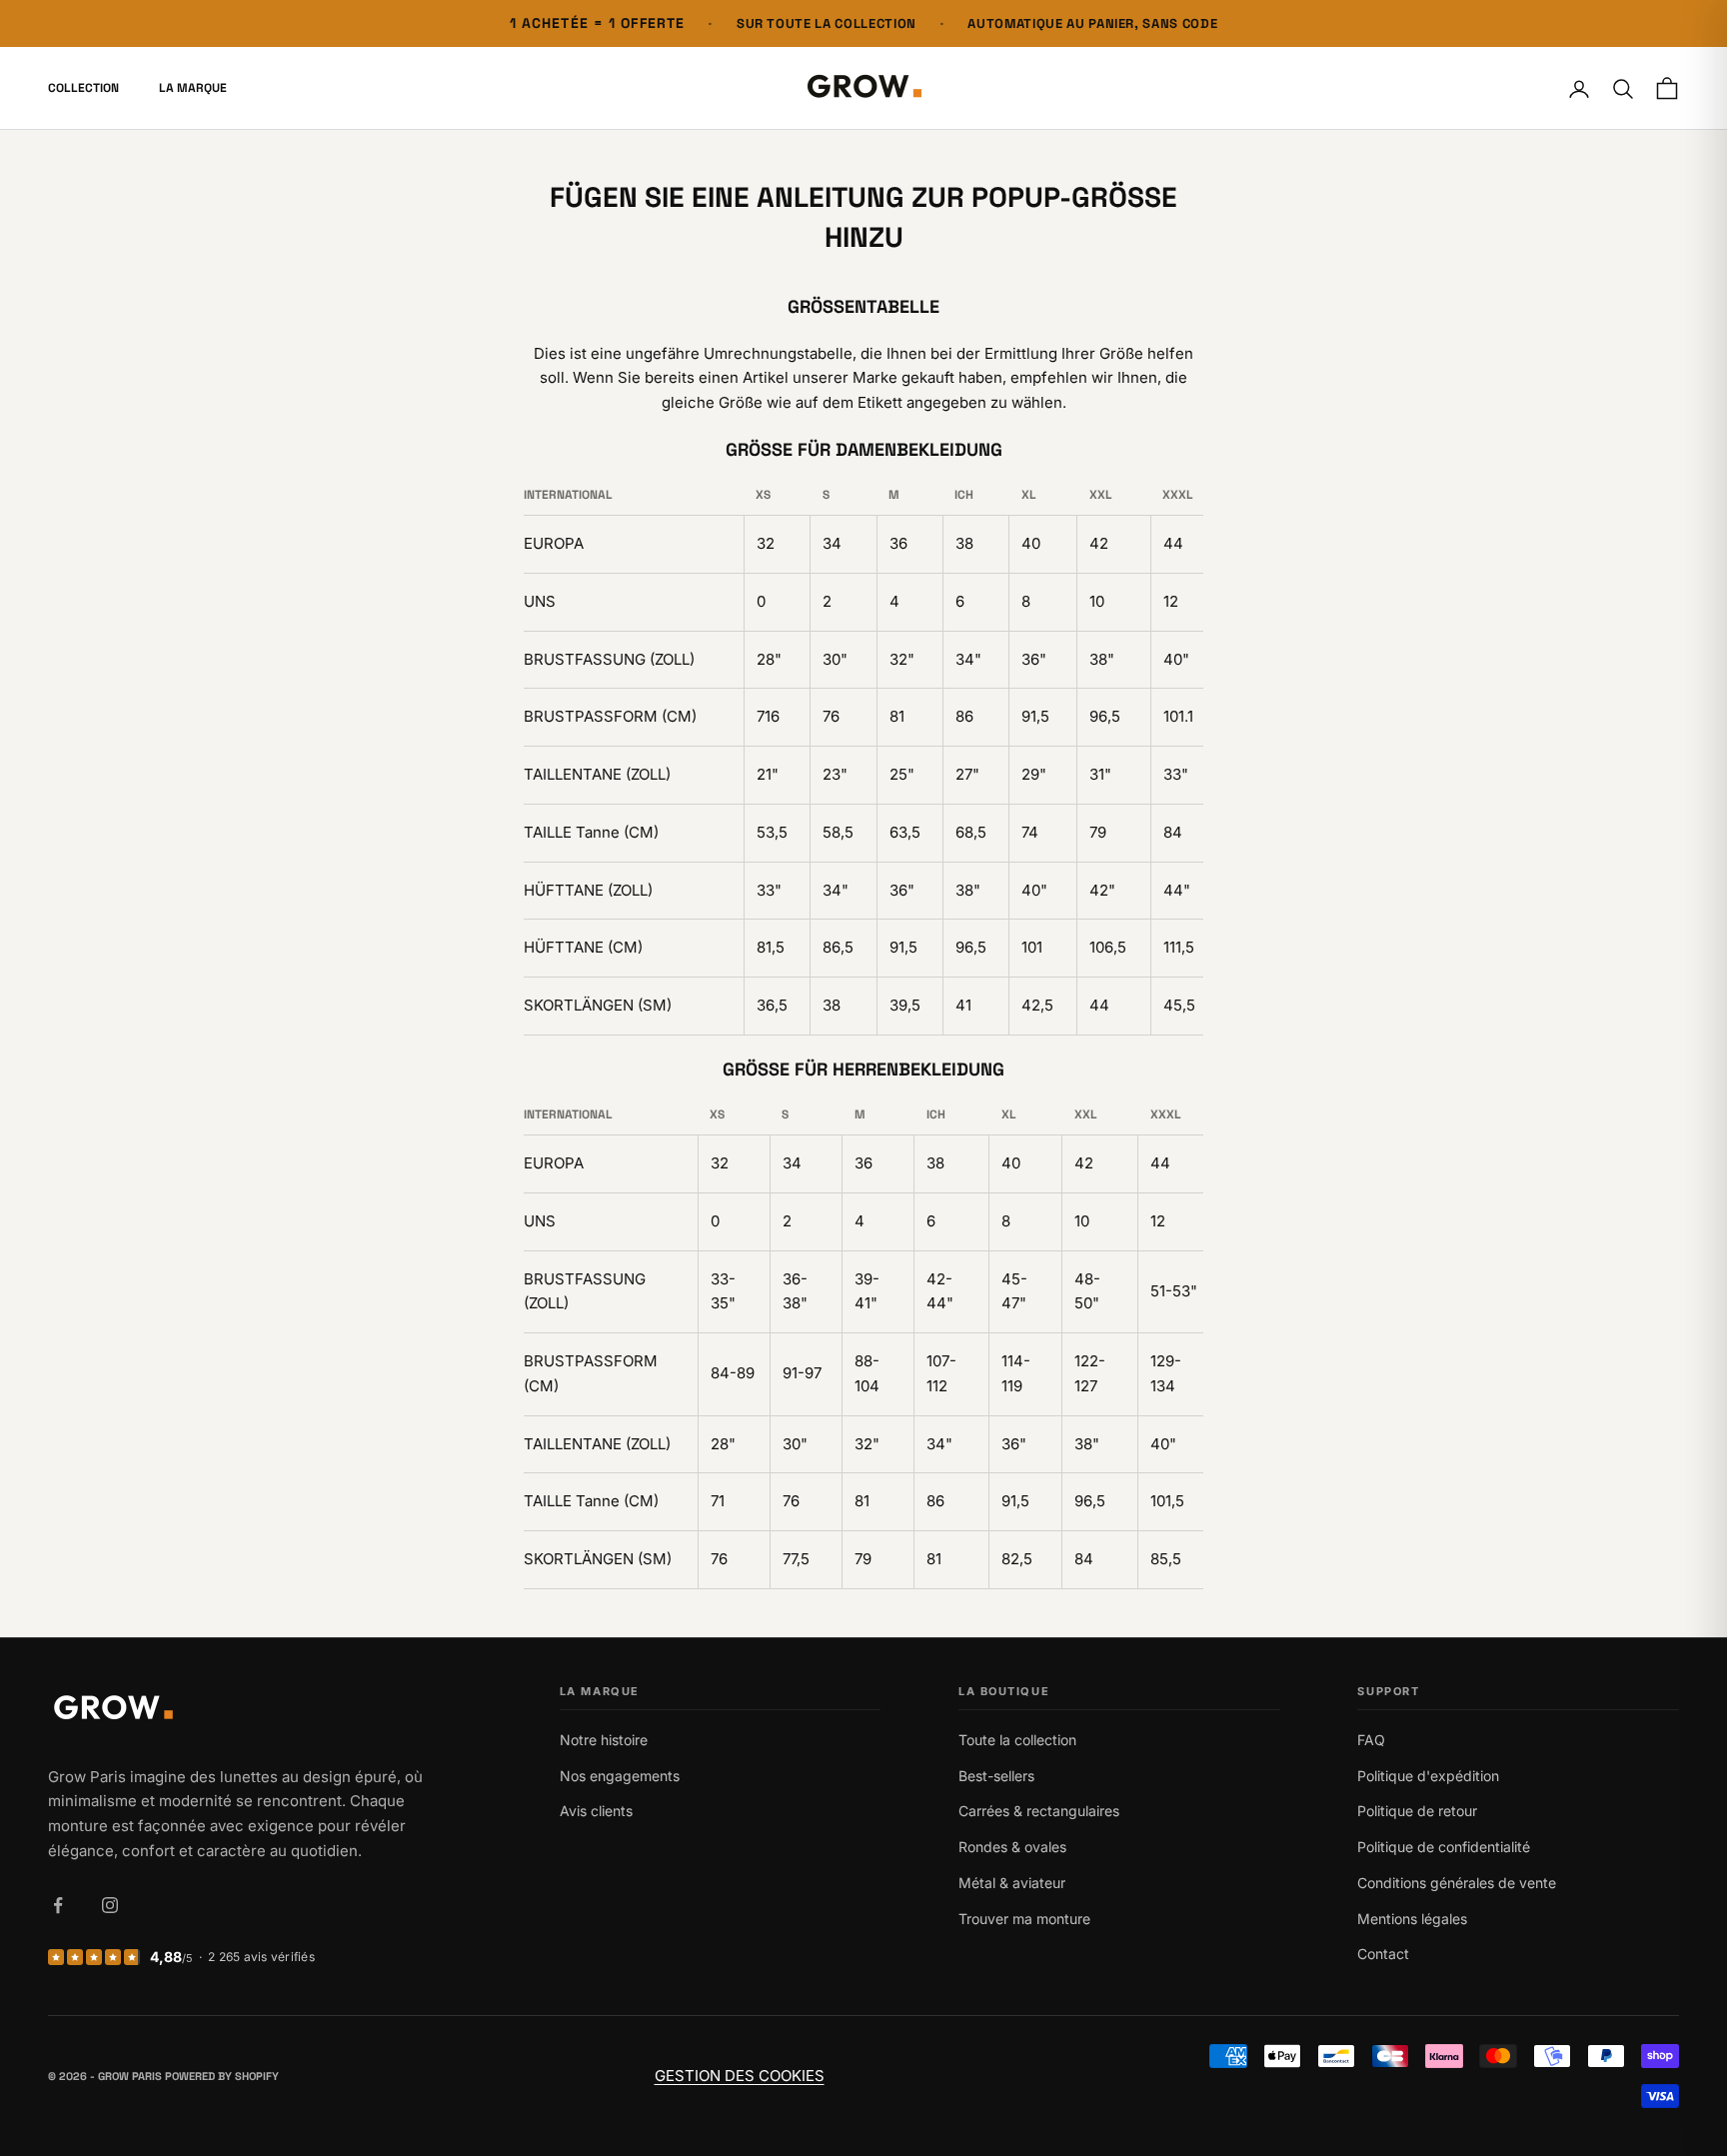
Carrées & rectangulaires (1039, 1811)
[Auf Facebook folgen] (58, 1905)
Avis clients (596, 1811)
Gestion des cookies (740, 2076)
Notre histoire (604, 1740)
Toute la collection (1017, 1740)
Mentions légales (1412, 1919)
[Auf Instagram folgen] (110, 1905)
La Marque (193, 89)
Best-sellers (996, 1776)
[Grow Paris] (240, 1710)
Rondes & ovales (1012, 1847)
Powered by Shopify (222, 2076)
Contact (1383, 1954)
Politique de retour (1417, 1811)
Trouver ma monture (1024, 1919)
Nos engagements (620, 1776)
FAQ (1371, 1740)
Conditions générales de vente (1457, 1883)
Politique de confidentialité (1444, 1847)
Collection (83, 89)
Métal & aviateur (1012, 1883)
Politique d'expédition (1428, 1776)
